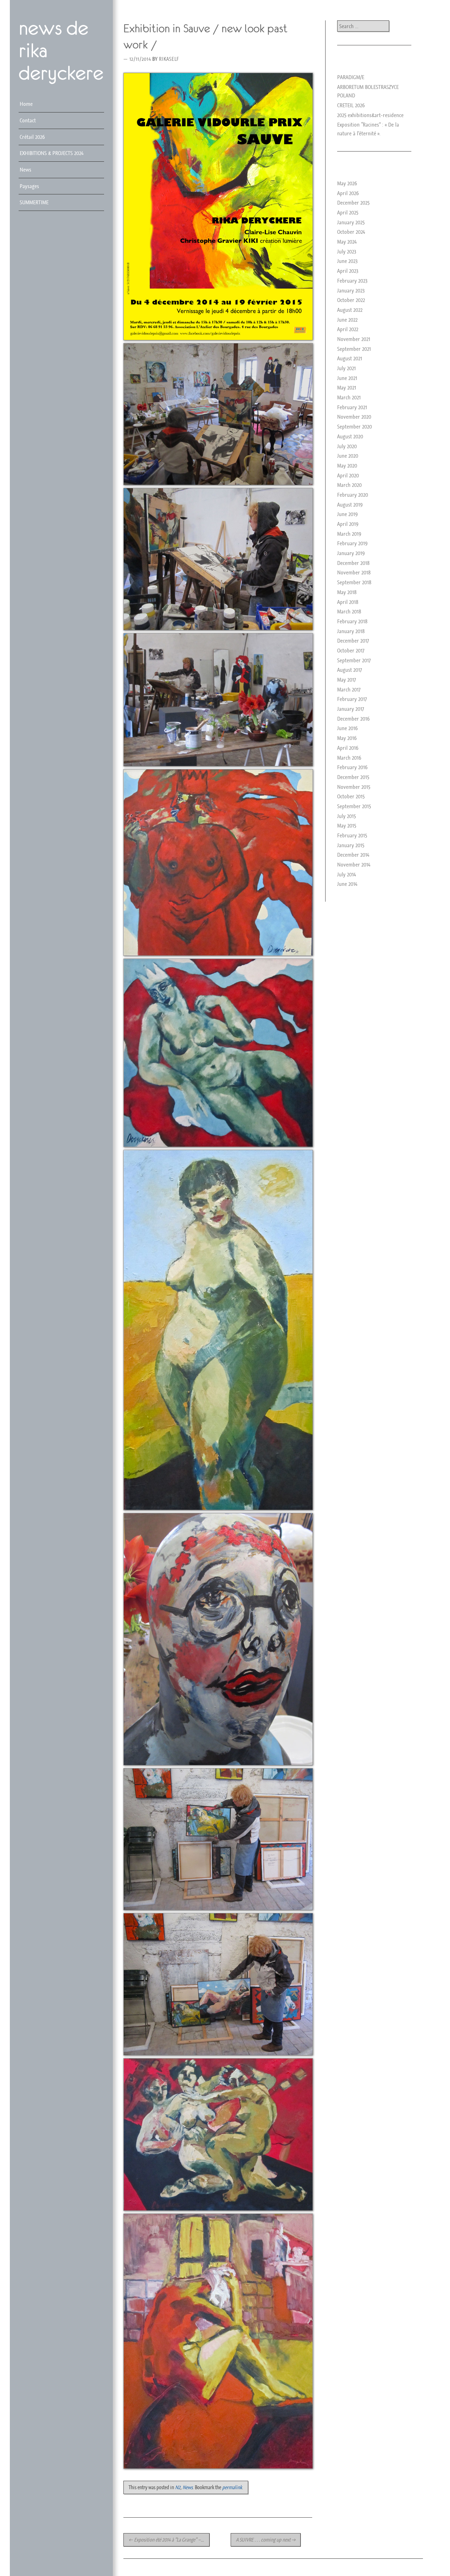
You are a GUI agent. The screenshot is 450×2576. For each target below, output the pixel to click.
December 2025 (353, 202)
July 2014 (346, 874)
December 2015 (353, 777)
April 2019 (348, 524)
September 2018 (354, 582)
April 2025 (348, 212)
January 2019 (351, 553)
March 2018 (349, 611)
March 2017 (349, 689)
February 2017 (352, 699)
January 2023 (351, 290)
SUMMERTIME (34, 202)
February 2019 (352, 543)
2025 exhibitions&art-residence (370, 115)
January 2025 (351, 222)
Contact (28, 120)
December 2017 (353, 640)
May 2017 (346, 680)
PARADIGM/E (351, 77)
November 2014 (354, 864)
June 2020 (348, 456)
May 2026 (347, 183)
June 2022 (347, 320)
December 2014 (353, 855)
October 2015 (351, 796)
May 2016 (347, 738)
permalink (232, 2487)
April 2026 (348, 193)
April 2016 (348, 748)
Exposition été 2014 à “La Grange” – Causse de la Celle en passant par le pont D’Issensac (169, 2540)
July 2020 (347, 446)
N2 (178, 2487)
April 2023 (348, 271)
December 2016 (353, 719)
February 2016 (352, 767)
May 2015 (347, 825)
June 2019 (348, 514)
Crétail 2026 (32, 137)
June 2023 (347, 261)
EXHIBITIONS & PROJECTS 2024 (52, 153)
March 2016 (349, 758)
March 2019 (349, 534)
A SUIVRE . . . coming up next (266, 2540)
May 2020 (347, 465)
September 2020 (355, 426)
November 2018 (354, 572)
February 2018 (352, 621)
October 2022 (351, 300)
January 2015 (351, 845)
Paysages (29, 186)
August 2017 (349, 670)
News (25, 169)
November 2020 (354, 417)
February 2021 (352, 407)
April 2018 (348, 602)
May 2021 (347, 387)
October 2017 (351, 650)
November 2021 (354, 339)
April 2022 (348, 329)
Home (26, 104)
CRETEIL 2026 (351, 105)
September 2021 (354, 349)
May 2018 (347, 592)
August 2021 (350, 358)
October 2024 (351, 232)
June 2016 (348, 728)
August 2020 (350, 436)
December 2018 (353, 563)
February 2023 (352, 281)
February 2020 (353, 495)
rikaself (169, 59)
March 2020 (349, 485)
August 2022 (350, 310)
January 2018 (351, 631)
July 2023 (347, 251)
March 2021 (349, 397)
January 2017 (351, 709)
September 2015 (354, 806)
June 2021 (347, 378)
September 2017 (354, 660)
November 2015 (354, 787)
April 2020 (348, 475)
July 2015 (346, 816)
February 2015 (352, 835)
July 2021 (346, 368)
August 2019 (350, 504)
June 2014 (347, 884)
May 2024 (347, 241)
